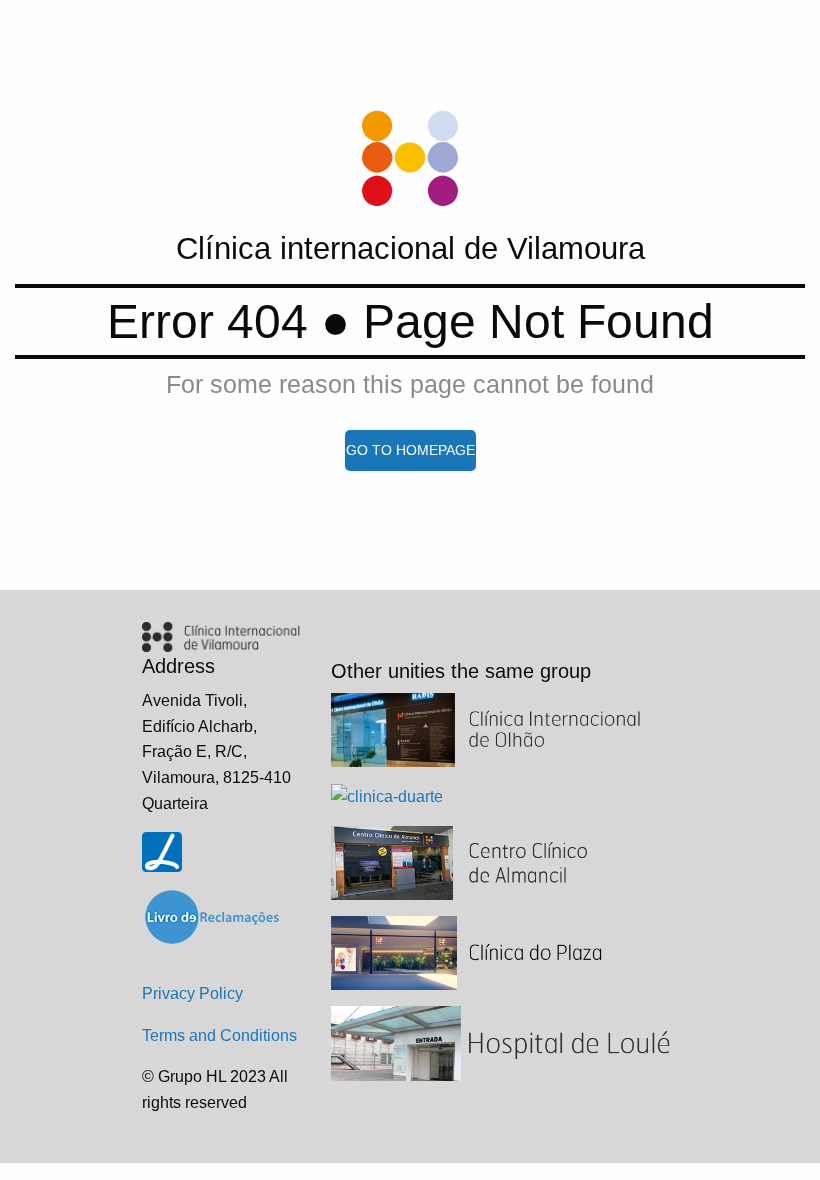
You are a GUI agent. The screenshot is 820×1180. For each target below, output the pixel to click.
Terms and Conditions (219, 1035)
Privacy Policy (192, 993)
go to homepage (410, 450)
